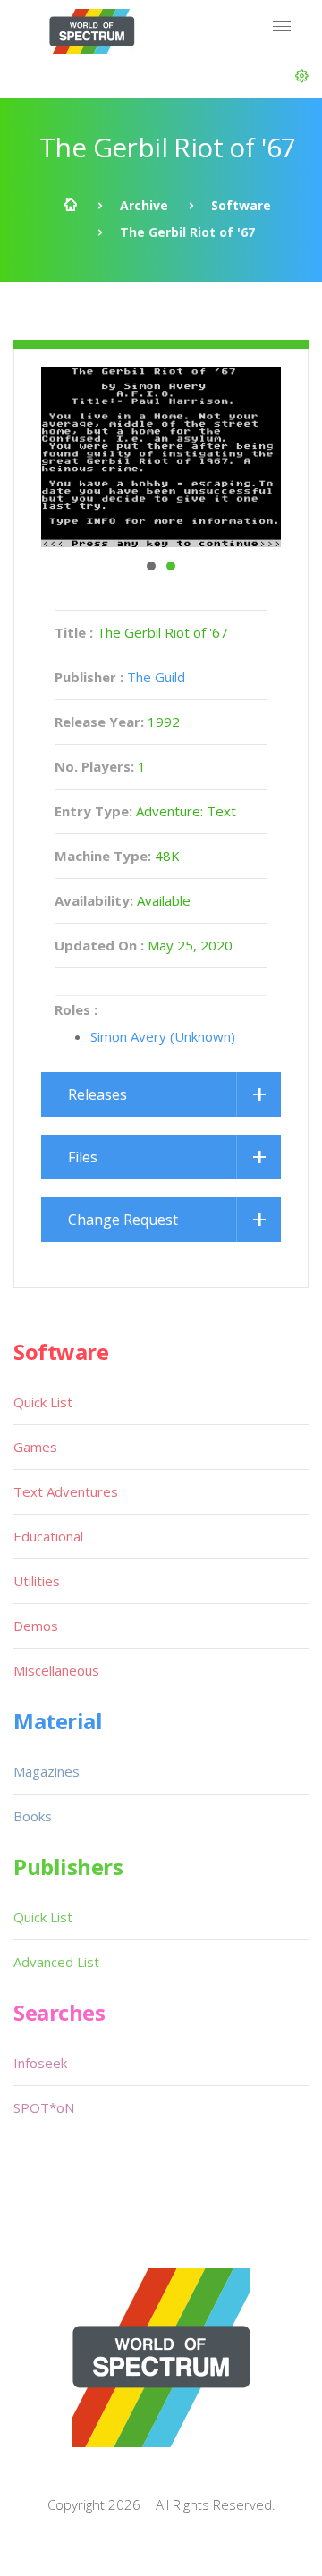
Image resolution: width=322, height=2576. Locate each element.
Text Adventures (66, 1491)
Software (241, 205)
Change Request (123, 1220)
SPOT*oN (44, 2107)
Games (35, 1447)
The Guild (156, 677)
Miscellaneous (56, 1670)
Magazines (47, 1771)
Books (33, 1816)
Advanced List (56, 1962)
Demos (36, 1626)
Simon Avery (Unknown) (163, 1036)
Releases (97, 1094)
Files (83, 1157)
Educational (48, 1536)
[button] (302, 76)
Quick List (43, 1402)
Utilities (37, 1581)
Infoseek (40, 2063)
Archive (144, 205)
